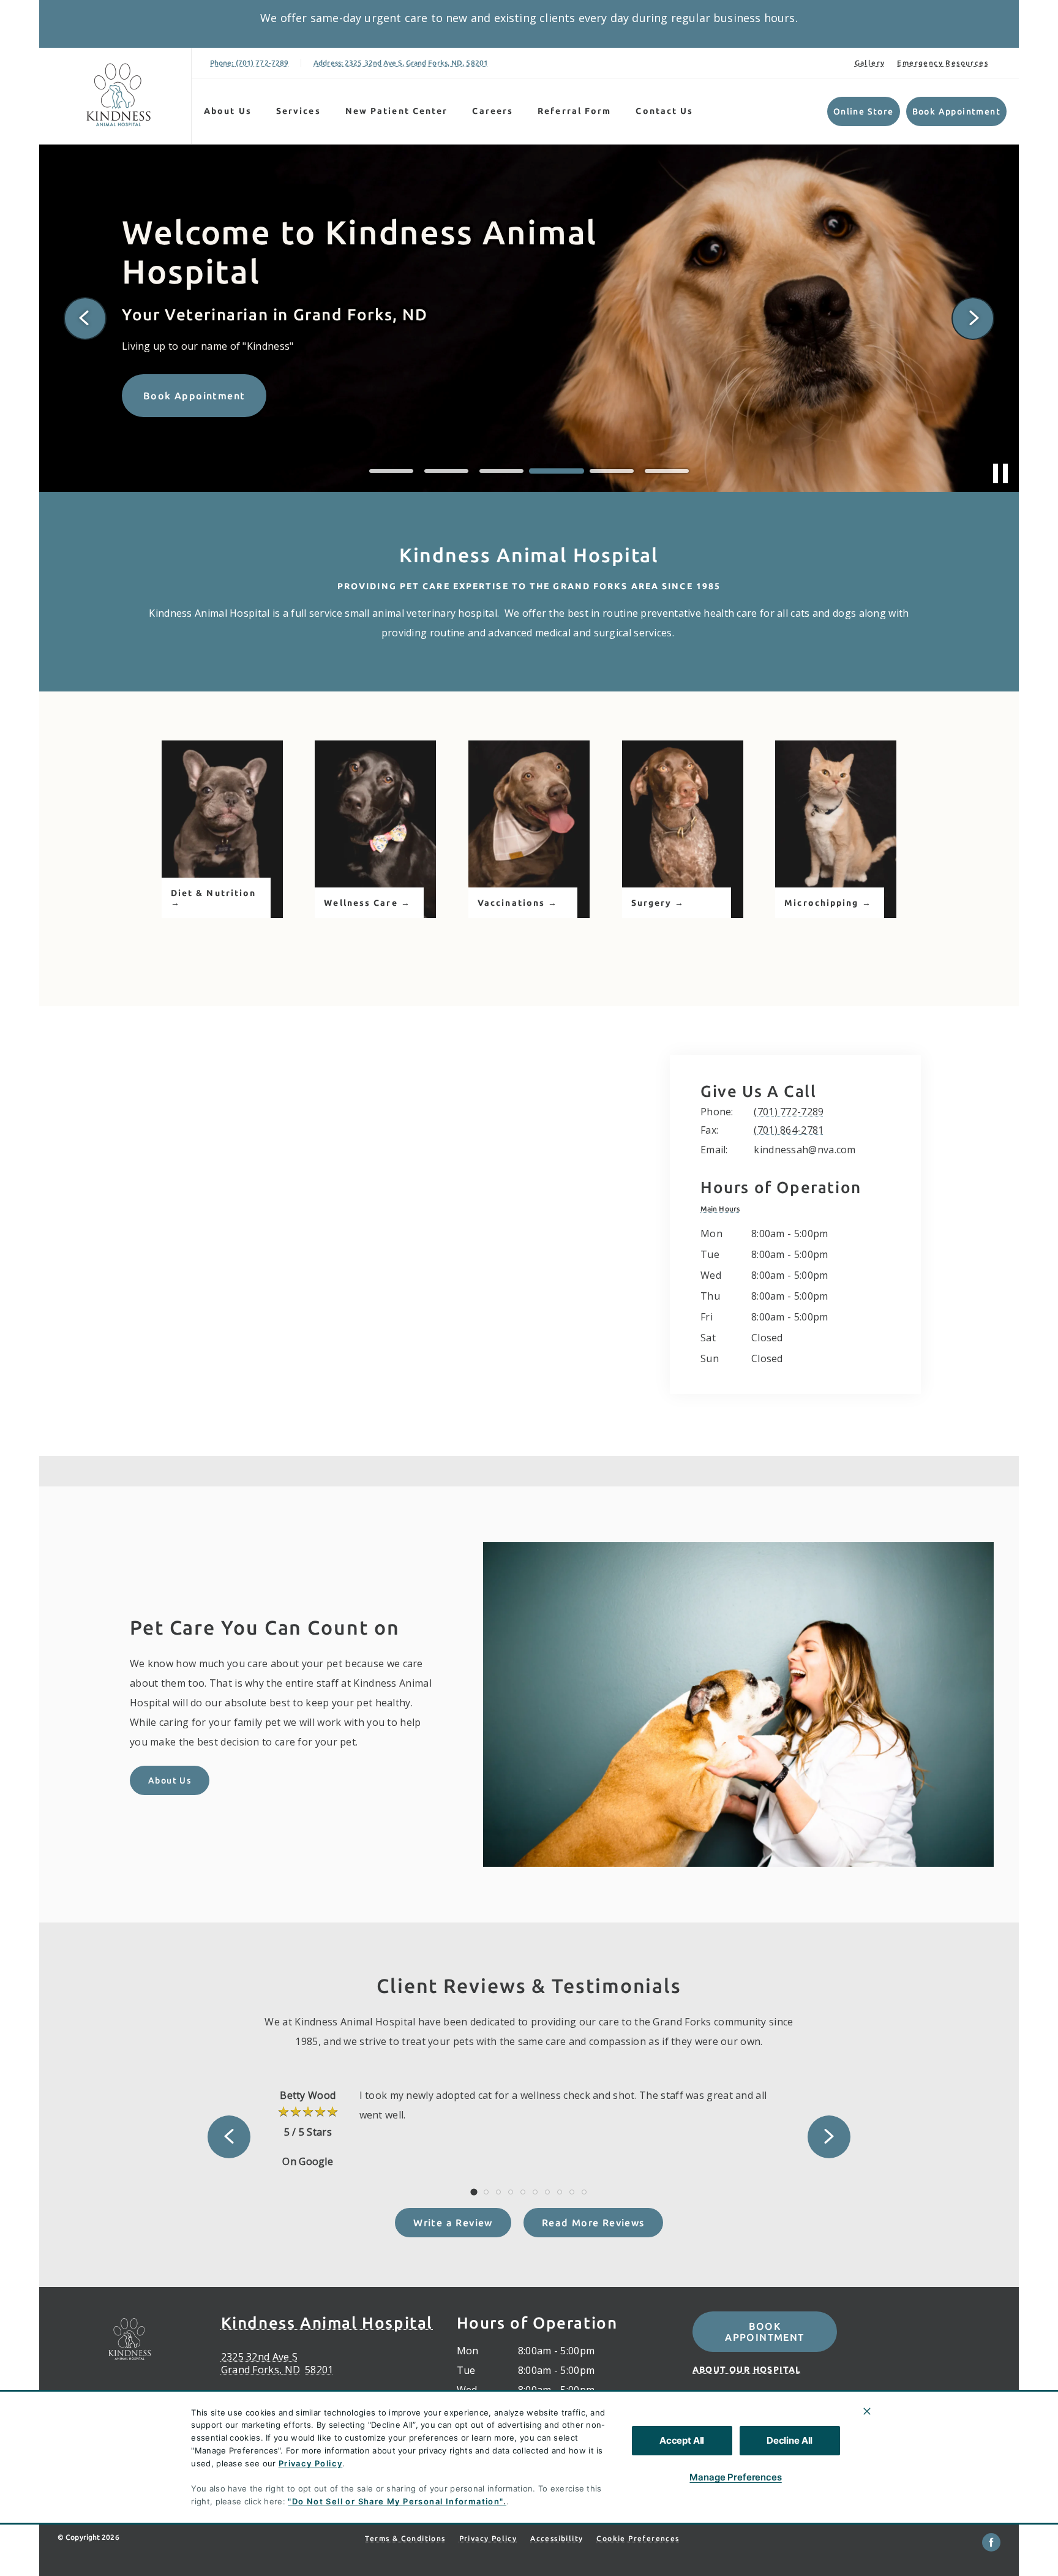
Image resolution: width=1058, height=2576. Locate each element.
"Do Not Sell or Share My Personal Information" (395, 2501)
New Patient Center (397, 111)
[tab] (723, 1209)
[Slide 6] (667, 471)
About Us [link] (170, 1780)
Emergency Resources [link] (943, 63)
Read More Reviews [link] (593, 2223)
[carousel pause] (1000, 473)
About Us (228, 111)
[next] (973, 318)
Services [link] (298, 111)
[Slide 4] (557, 471)
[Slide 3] (501, 471)
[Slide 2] (446, 471)
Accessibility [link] (557, 2538)
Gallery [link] (870, 63)
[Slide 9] (572, 2192)
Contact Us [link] (664, 111)
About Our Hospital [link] (747, 2370)
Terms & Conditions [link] (405, 2538)
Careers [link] (493, 111)
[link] (118, 96)
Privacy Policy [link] (488, 2538)
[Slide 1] (391, 471)
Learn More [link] (174, 418)
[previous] (85, 318)
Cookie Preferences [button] (638, 2538)
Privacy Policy (311, 2463)
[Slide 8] (560, 2192)
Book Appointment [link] (956, 111)
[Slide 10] (584, 2192)
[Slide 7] (547, 2192)
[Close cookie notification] (867, 2411)
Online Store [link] (864, 111)
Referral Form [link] (574, 111)
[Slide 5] (612, 471)
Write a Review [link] (453, 2223)
